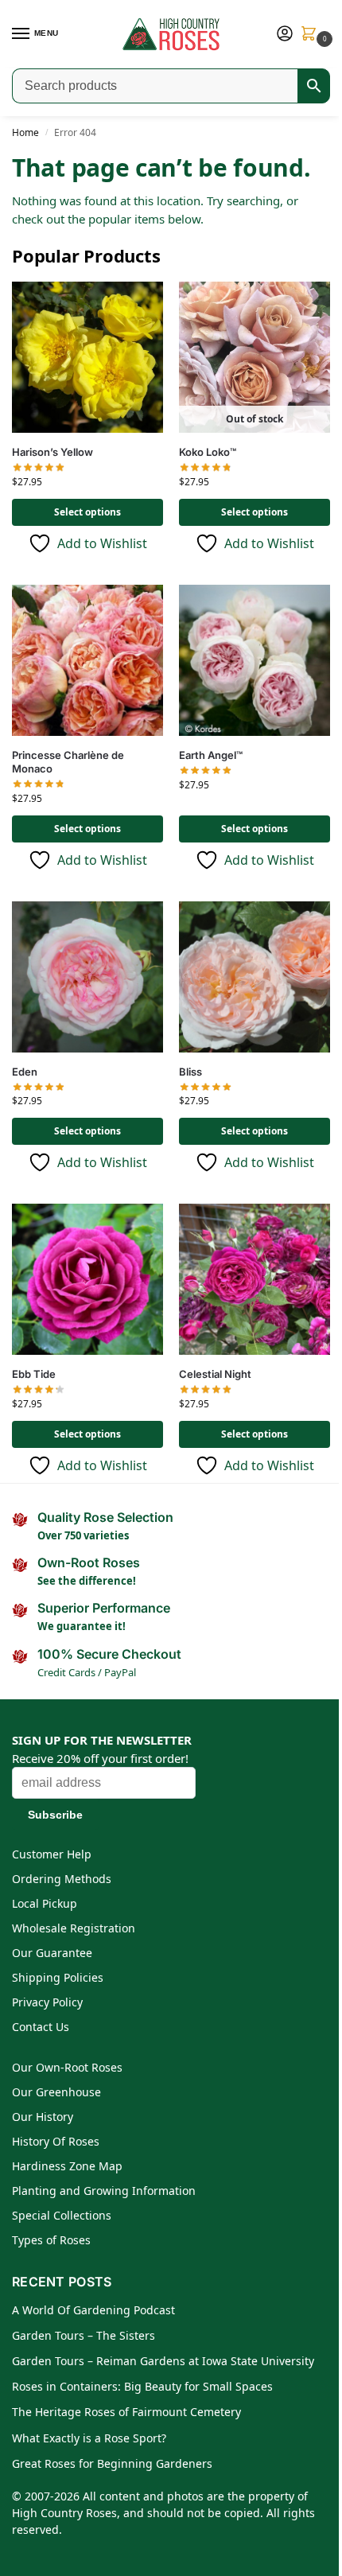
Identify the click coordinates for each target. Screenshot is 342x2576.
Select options (87, 512)
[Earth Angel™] (255, 660)
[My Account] (285, 34)
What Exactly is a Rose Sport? (89, 2438)
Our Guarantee (52, 1953)
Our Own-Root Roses (67, 2067)
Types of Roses (51, 2240)
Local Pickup (45, 1903)
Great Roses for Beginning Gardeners (112, 2463)
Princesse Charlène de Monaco (68, 762)
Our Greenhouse (56, 2092)
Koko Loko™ (208, 452)
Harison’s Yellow (52, 452)
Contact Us (41, 2027)
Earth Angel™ (211, 755)
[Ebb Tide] (87, 1279)
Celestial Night (215, 1374)
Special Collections (62, 2215)
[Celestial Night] (255, 1279)
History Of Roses (56, 2141)
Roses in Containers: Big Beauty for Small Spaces (142, 2386)
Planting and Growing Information (104, 2191)
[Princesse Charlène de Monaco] (87, 660)
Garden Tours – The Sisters (84, 2335)
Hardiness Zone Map (67, 2166)
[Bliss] (255, 977)
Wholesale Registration (74, 1928)
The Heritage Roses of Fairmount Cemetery (126, 2412)
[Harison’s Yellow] (87, 357)
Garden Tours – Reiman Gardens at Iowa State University (163, 2361)
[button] (312, 35)
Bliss (190, 1072)
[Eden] (87, 977)
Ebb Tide (34, 1374)
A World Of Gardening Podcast (93, 2310)
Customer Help (52, 1854)
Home (25, 132)
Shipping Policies (58, 1977)
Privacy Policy (47, 2002)
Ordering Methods (62, 1879)
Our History (43, 2117)
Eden (25, 1072)
